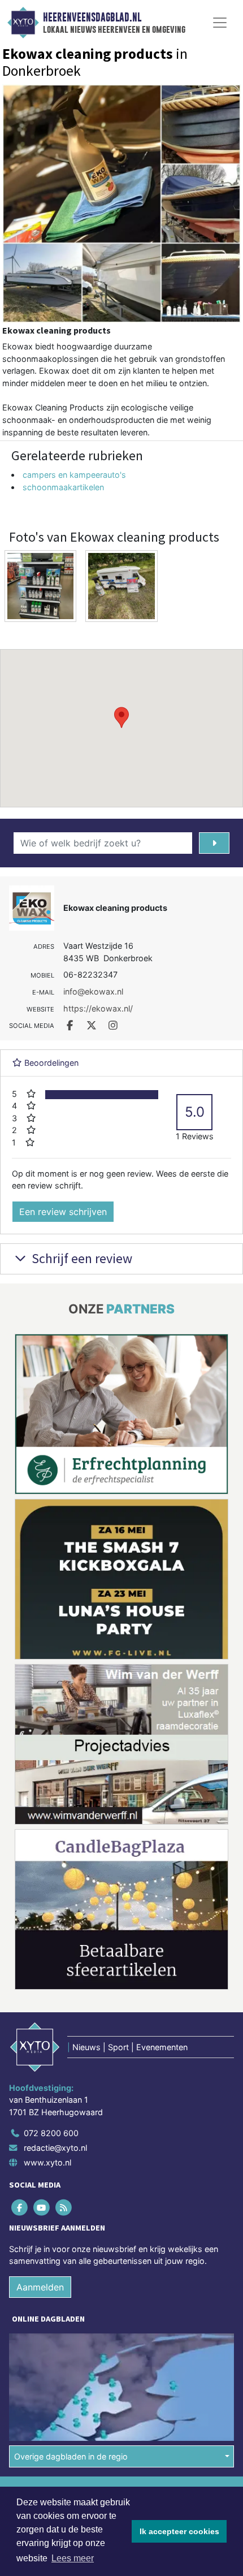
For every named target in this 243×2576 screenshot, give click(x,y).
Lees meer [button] (73, 2558)
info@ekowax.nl (93, 991)
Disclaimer (30, 2346)
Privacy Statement (44, 2366)
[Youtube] (42, 2042)
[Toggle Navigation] (220, 23)
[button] (121, 718)
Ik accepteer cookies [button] (179, 2531)
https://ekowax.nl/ (98, 1008)
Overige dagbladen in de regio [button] (71, 2291)
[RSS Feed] (64, 2042)
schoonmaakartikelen (63, 487)
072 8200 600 (51, 1968)
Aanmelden (40, 2122)
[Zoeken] (214, 843)
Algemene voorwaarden (53, 2326)
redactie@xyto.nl (55, 1983)
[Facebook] (20, 2042)
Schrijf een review (81, 1258)
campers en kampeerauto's (74, 475)
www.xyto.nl (47, 1997)
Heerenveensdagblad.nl (92, 18)
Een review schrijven (63, 1212)
